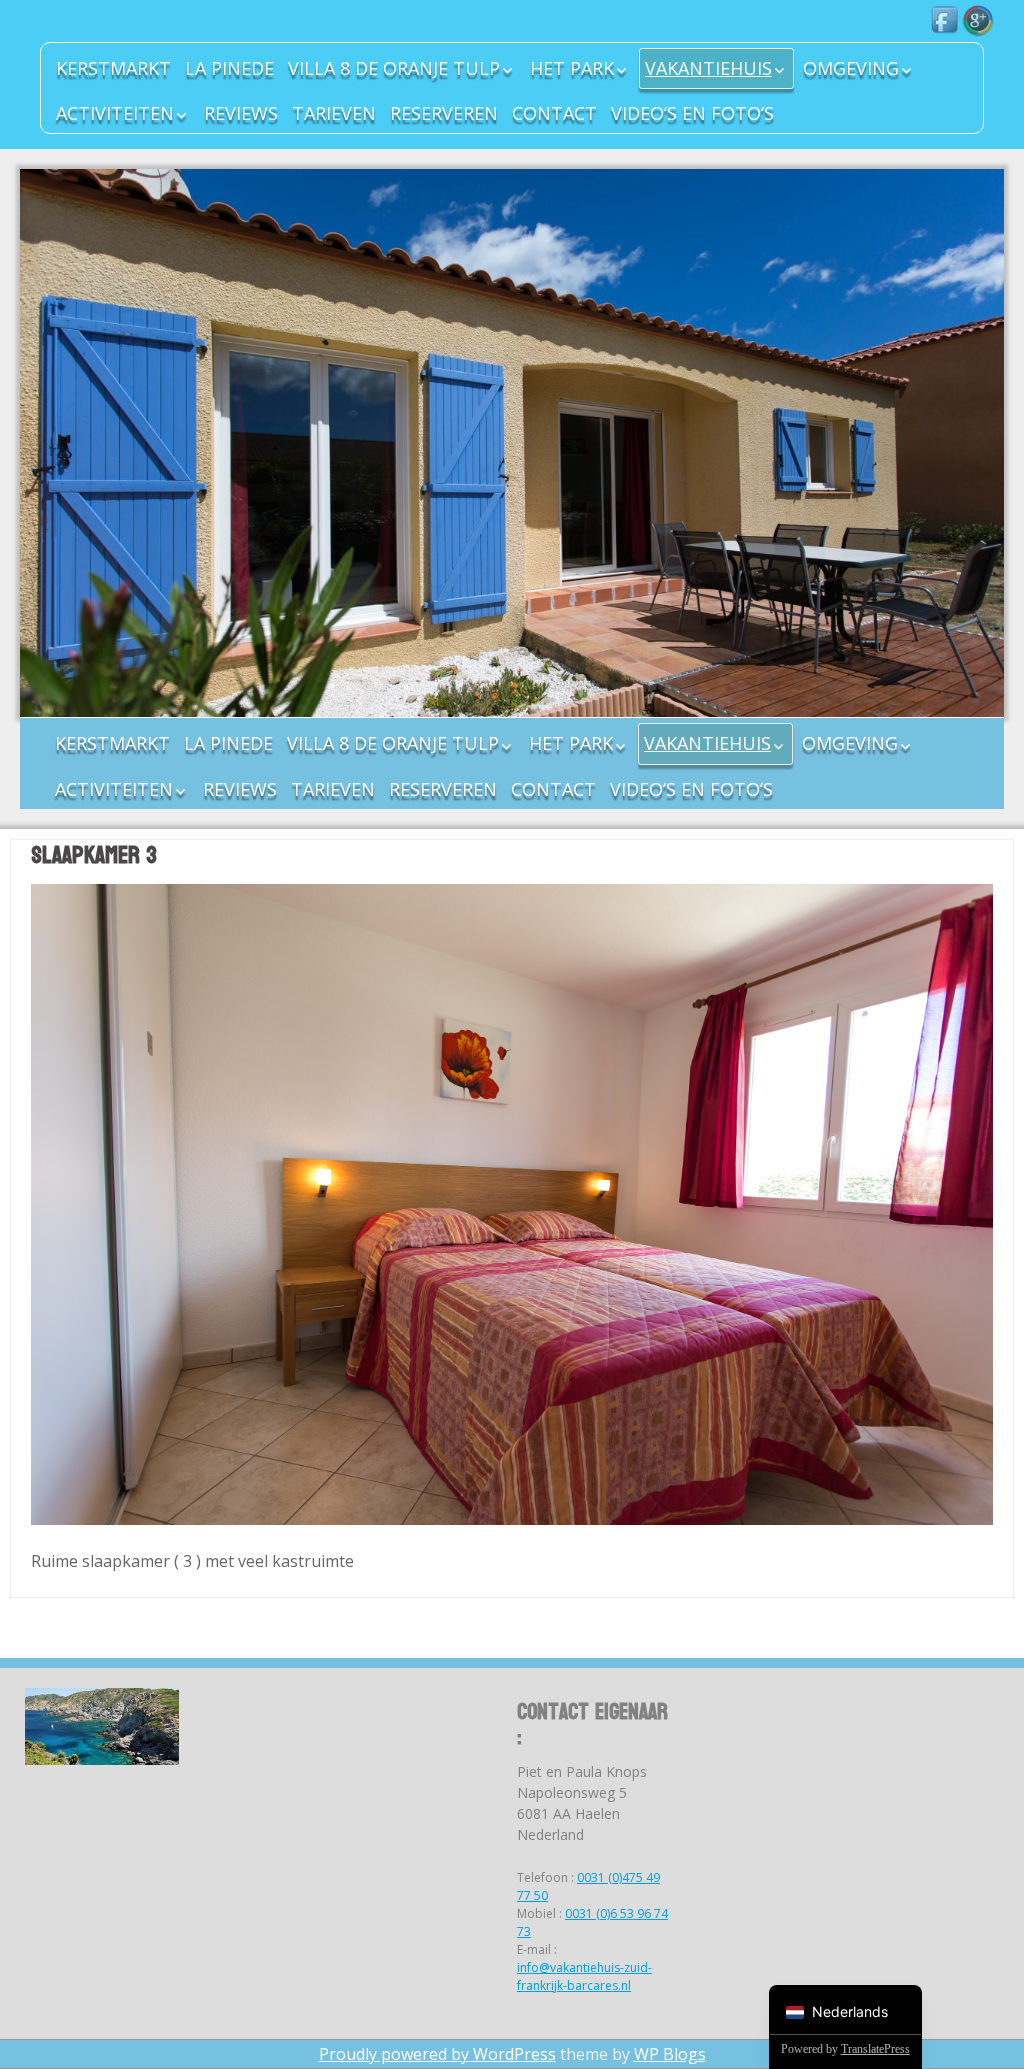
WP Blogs (670, 2054)
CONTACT (554, 113)
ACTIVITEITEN (115, 113)
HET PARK (572, 68)
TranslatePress (875, 2049)
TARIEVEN (334, 113)
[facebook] (946, 21)
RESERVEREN (444, 113)
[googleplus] (978, 21)
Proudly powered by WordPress (437, 2054)
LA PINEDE (229, 68)
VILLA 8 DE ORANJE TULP (394, 68)
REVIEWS (241, 113)
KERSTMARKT (113, 68)
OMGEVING (851, 68)
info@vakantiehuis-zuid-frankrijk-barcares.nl (584, 1976)
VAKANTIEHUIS (708, 68)
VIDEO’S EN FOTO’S (692, 113)
